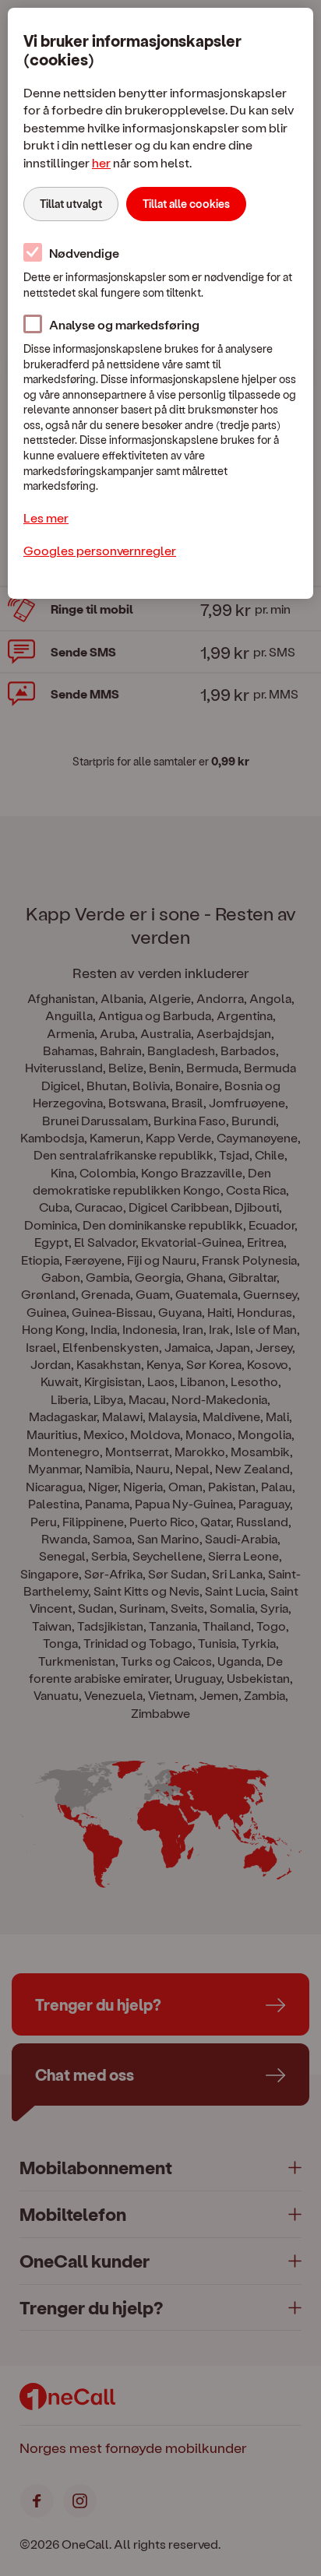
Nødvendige (84, 253)
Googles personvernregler (100, 550)
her (101, 162)
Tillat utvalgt (71, 204)
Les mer (46, 517)
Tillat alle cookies (186, 204)
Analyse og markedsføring (124, 324)
